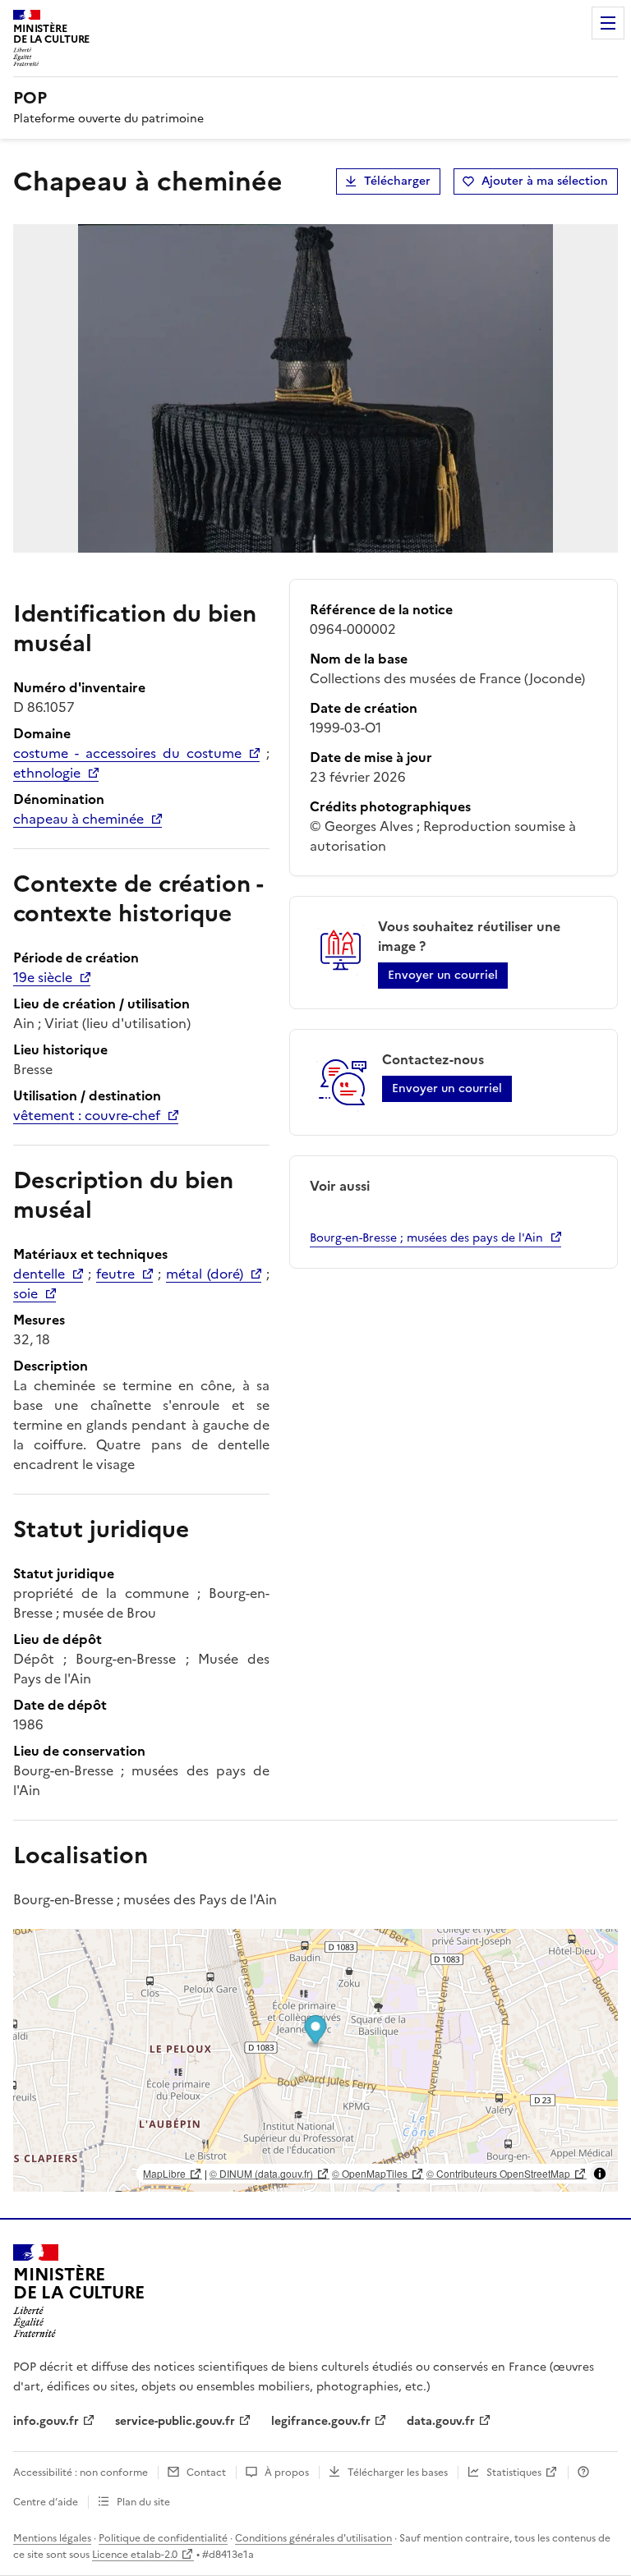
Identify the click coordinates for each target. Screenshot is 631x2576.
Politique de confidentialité (163, 2538)
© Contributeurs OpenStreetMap (498, 2173)
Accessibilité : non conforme (81, 2473)
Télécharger (397, 181)
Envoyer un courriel (443, 975)
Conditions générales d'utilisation (313, 2538)
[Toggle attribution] (600, 2174)
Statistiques (514, 2473)
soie (25, 1293)
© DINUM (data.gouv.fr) (261, 2173)
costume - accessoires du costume (127, 753)
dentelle (39, 1274)
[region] (315, 2060)
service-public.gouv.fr (175, 2421)
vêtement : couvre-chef (87, 1115)
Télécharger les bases (398, 2473)
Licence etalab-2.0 (135, 2555)
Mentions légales (52, 2538)
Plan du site (143, 2502)
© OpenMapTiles (370, 2173)
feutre (115, 1274)
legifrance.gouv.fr (321, 2421)
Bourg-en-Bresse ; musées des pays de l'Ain (426, 1238)
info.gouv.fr (46, 2421)
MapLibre (164, 2173)
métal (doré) (205, 1274)
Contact (206, 2473)
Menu (608, 23)
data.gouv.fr (441, 2421)
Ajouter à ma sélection (545, 181)
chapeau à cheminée (78, 819)
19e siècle (43, 977)
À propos (287, 2473)
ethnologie (47, 773)
